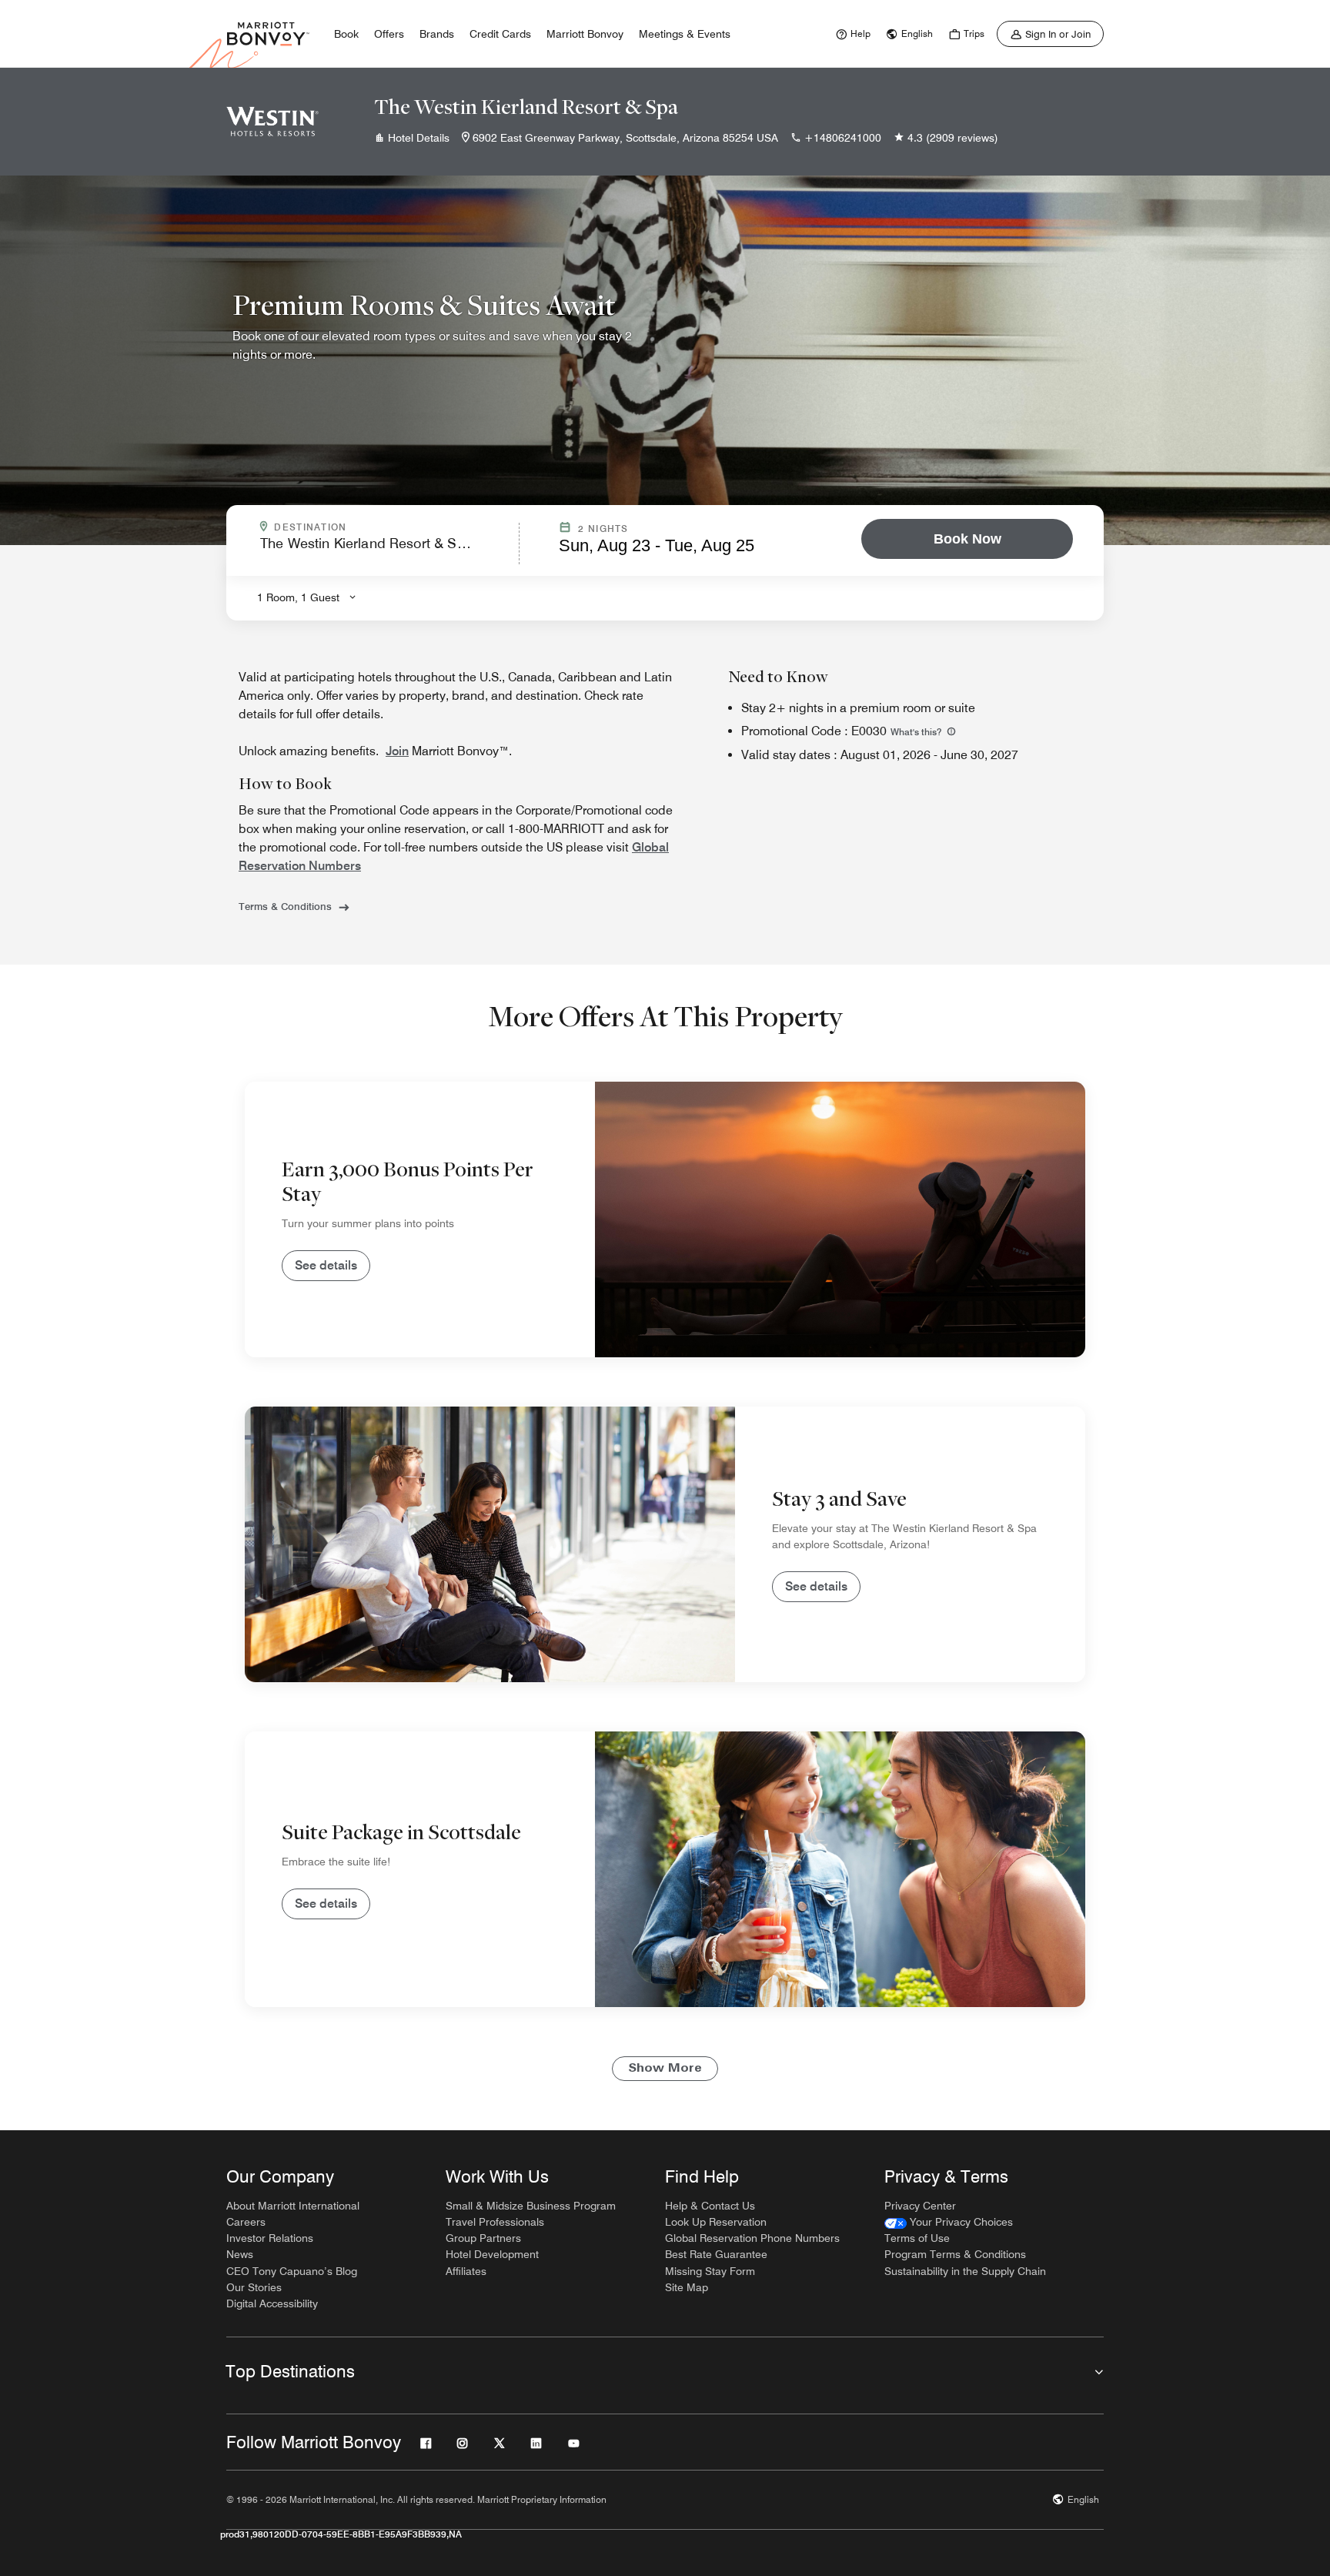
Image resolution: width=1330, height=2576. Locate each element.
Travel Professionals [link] (495, 2222)
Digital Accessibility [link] (272, 2303)
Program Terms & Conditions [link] (955, 2254)
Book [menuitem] (346, 34)
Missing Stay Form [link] (710, 2271)
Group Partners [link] (483, 2238)
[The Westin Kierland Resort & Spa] (272, 122)
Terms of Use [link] (917, 2238)
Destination (376, 527)
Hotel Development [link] (492, 2254)
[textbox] (385, 550)
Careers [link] (246, 2222)
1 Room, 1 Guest (298, 597)
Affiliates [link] (466, 2271)
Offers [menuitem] (389, 34)
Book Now (967, 539)
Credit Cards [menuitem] (500, 34)
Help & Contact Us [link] (710, 2206)
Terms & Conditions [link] (285, 906)
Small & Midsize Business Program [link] (531, 2206)
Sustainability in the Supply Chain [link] (965, 2271)
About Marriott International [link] (293, 2206)
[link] (851, 34)
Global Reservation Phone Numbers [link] (752, 2238)
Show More (665, 2069)
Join (397, 751)
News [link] (240, 2254)
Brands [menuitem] (437, 34)
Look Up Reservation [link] (716, 2222)
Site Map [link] (687, 2287)
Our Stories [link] (254, 2287)
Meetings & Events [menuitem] (685, 34)
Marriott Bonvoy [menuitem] (585, 34)
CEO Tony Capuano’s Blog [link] (292, 2271)
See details (326, 1265)
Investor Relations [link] (270, 2238)
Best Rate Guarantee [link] (716, 2254)
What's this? (917, 732)
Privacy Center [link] (920, 2206)
